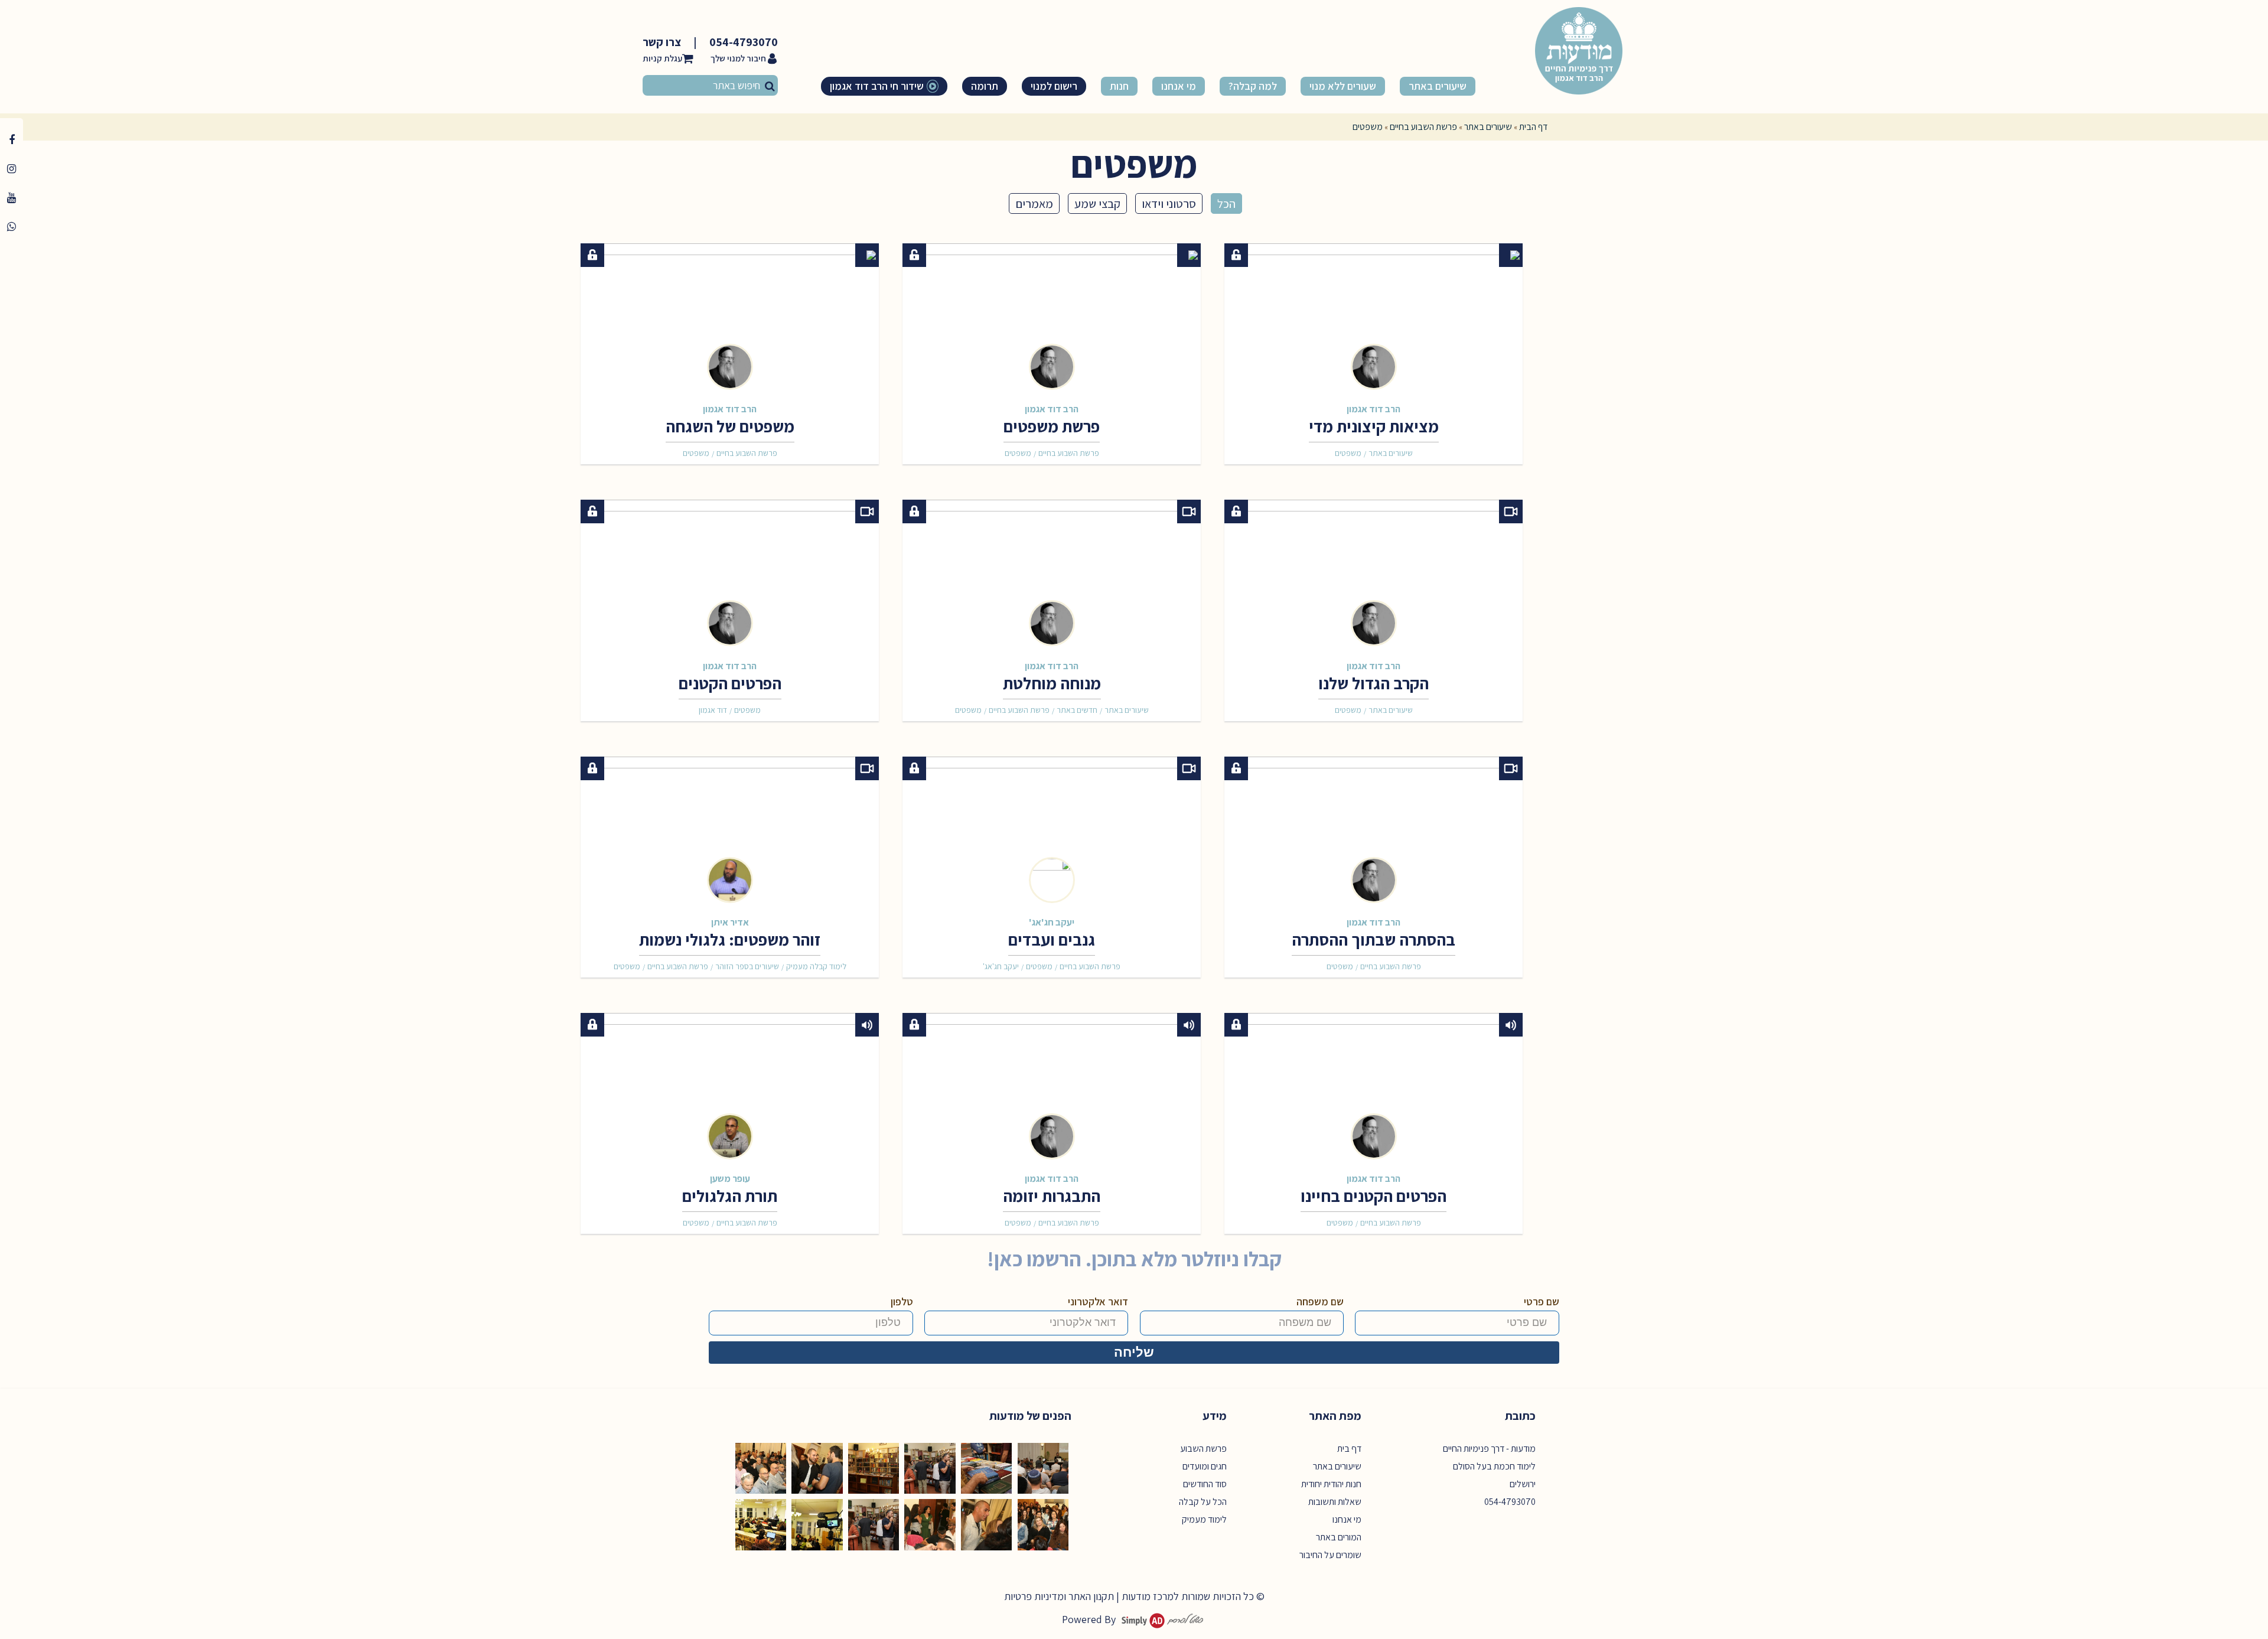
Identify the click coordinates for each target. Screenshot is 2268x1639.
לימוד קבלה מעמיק (816, 966)
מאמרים (1034, 203)
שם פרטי (1542, 1301)
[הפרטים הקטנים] (730, 568)
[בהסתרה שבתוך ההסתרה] (1373, 825)
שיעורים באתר (1488, 127)
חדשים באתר (1077, 710)
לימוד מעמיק (1204, 1519)
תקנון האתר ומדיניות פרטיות (1059, 1596)
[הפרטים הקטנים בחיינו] (1373, 1081)
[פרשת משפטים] (1052, 311)
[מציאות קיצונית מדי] (1373, 311)
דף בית (1349, 1449)
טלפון (902, 1301)
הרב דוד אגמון (1373, 409)
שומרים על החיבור (1330, 1555)
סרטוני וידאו (1169, 203)
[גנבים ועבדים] (1052, 825)
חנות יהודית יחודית (1331, 1484)
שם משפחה (1320, 1301)
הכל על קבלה (1203, 1502)
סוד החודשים (1205, 1484)
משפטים (1348, 453)
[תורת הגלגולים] (730, 1081)
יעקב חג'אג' (1052, 922)
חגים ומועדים (1205, 1466)
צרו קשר (662, 42)
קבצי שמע (1097, 203)
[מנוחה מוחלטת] (1052, 568)
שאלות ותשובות (1335, 1502)
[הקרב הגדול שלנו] (1373, 568)
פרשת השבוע (1203, 1449)
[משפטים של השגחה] (730, 311)
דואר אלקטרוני (1098, 1301)
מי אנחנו (1347, 1519)
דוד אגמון (713, 710)
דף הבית (1533, 127)
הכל (1226, 203)
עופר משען (730, 1178)
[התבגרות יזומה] (1052, 1081)
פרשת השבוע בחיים (1423, 127)
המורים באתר (1339, 1537)
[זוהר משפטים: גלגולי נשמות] (730, 825)
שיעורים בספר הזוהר (747, 966)
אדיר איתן (730, 922)
